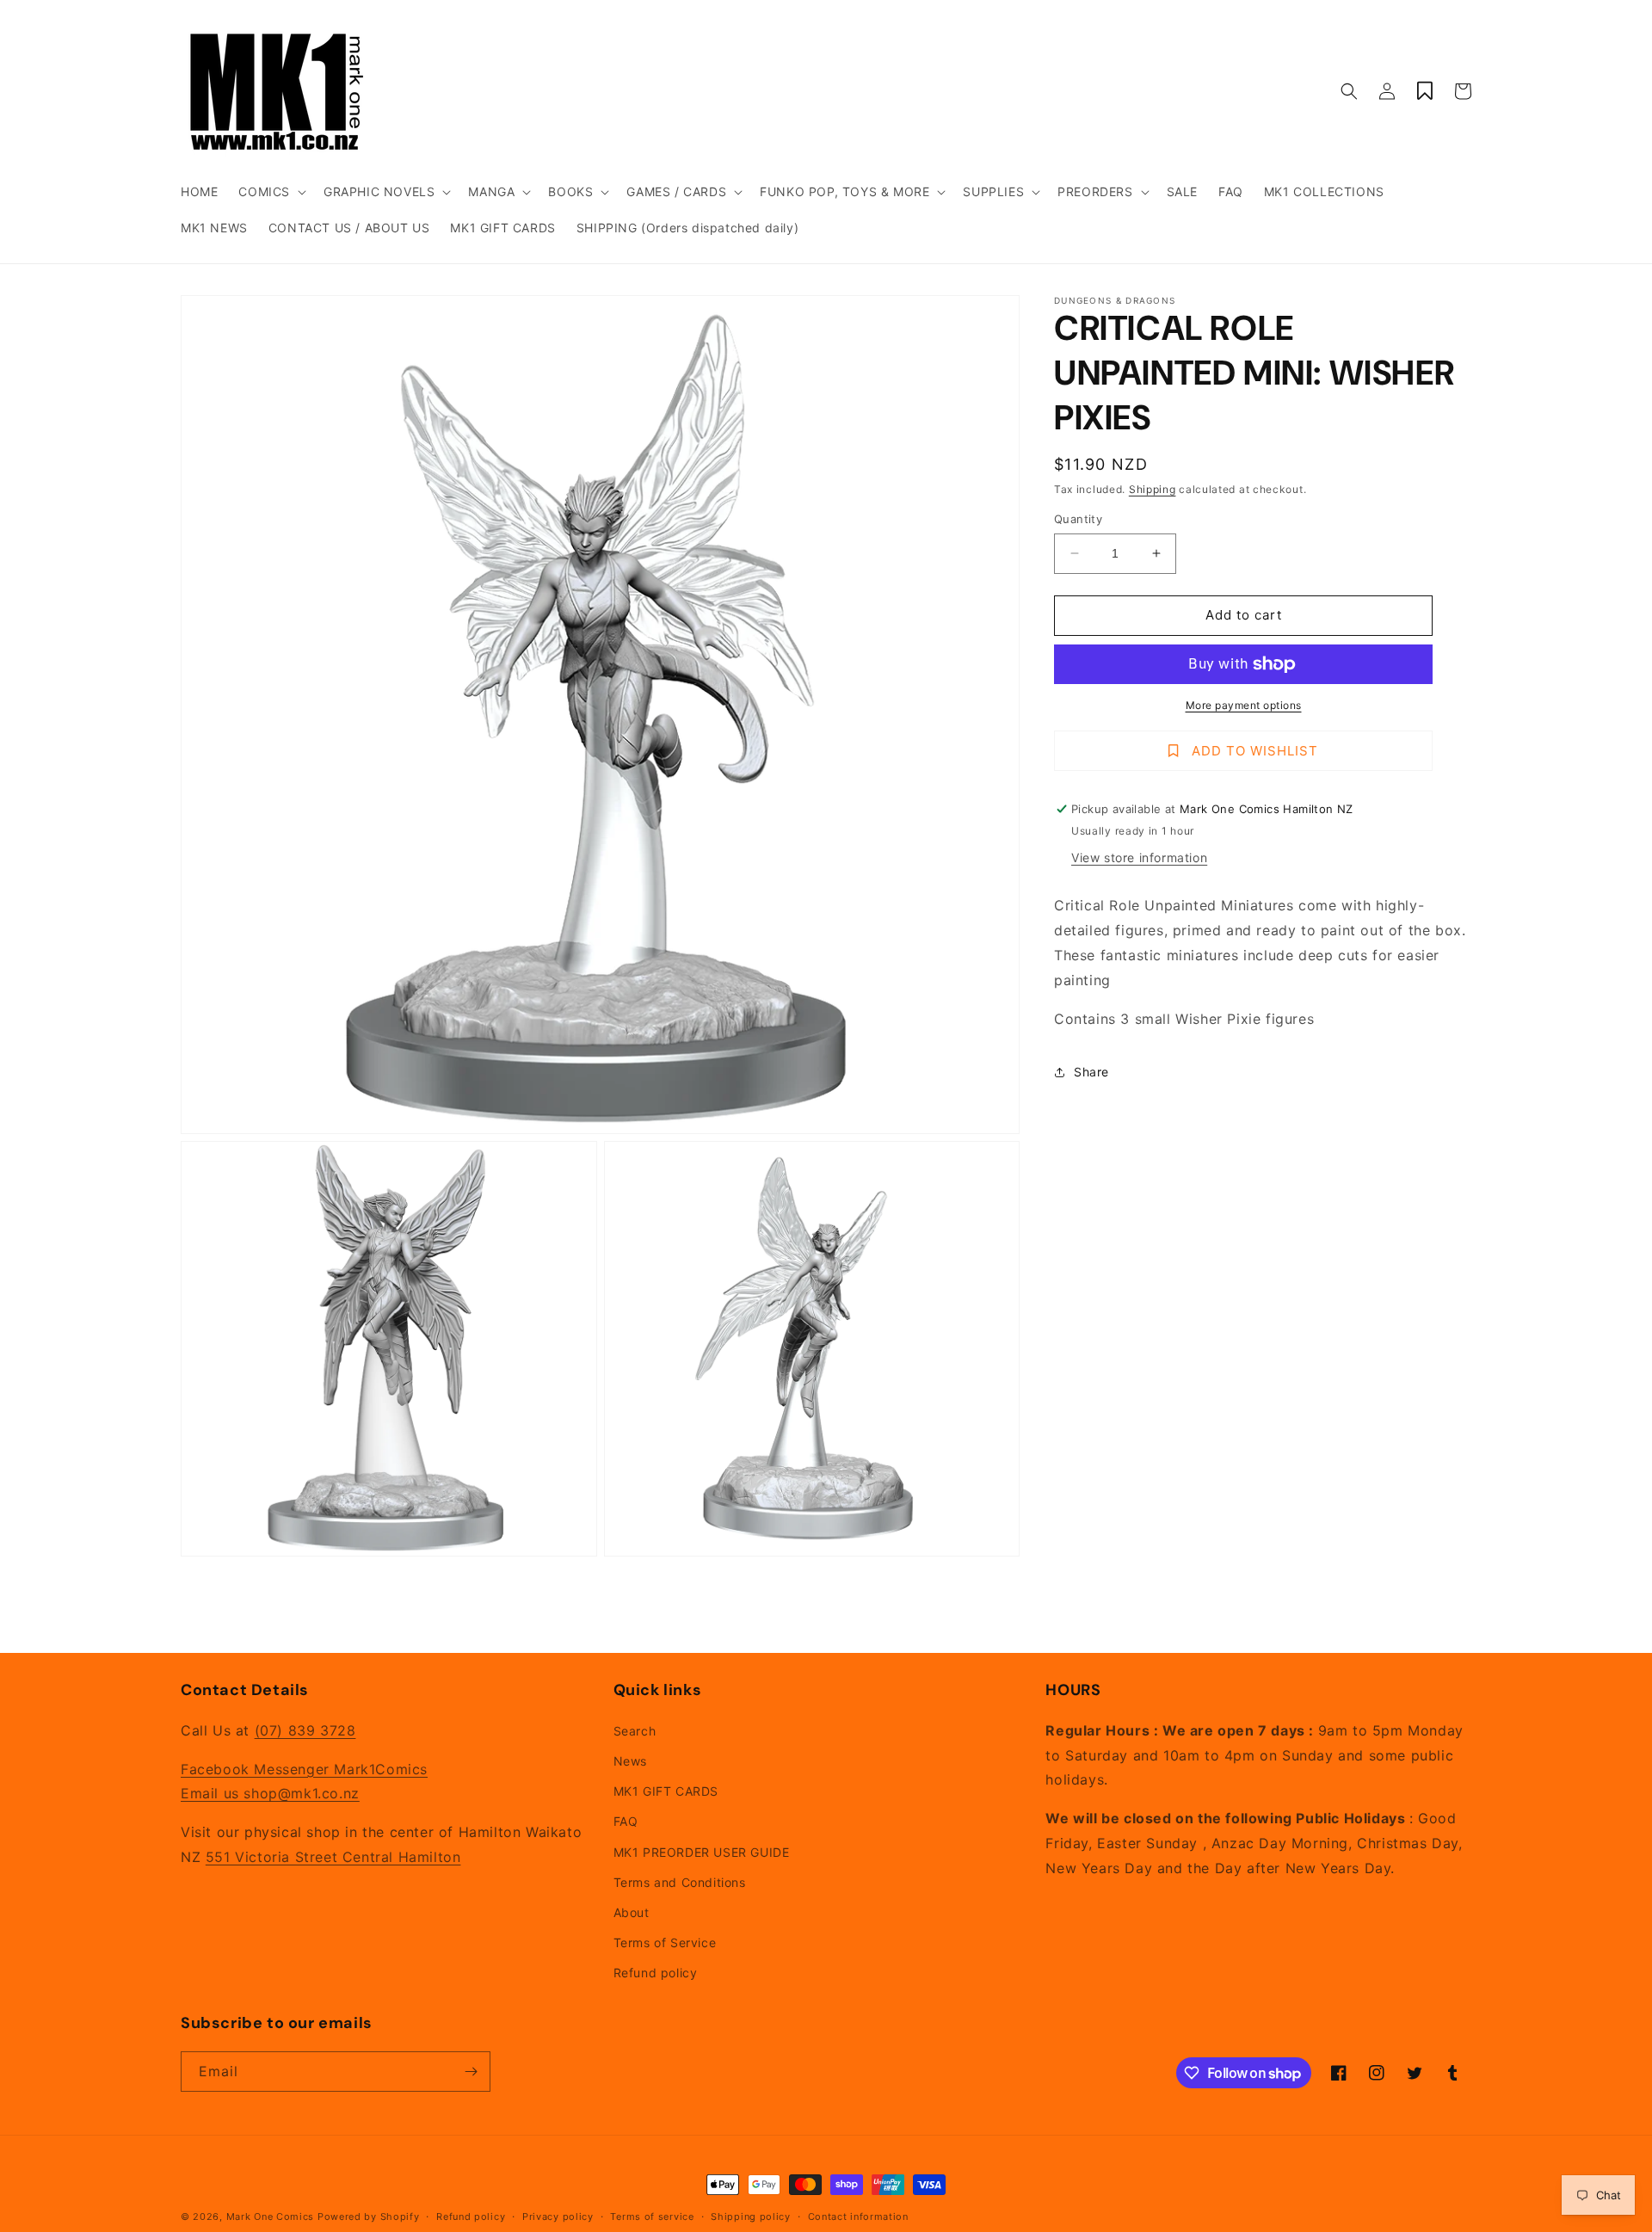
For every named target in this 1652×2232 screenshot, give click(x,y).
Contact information (858, 2217)
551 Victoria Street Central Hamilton (333, 1857)
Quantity (1078, 519)
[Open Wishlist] (1425, 91)
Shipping (1153, 489)
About (632, 1912)
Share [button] (1091, 1072)
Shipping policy (751, 2217)
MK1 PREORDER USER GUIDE (702, 1852)
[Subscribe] (471, 2072)
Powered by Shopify (369, 2217)
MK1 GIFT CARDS (666, 1791)
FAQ (626, 1821)
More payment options (1244, 705)
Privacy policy (558, 2217)
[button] (271, 192)
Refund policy (656, 1973)
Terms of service (652, 2217)
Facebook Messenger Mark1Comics (304, 1769)
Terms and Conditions (680, 1882)
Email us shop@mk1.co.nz (270, 1793)
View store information (1139, 858)
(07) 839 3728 (305, 1730)
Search (635, 1731)
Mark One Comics (271, 2217)
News (630, 1761)
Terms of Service (665, 1942)
